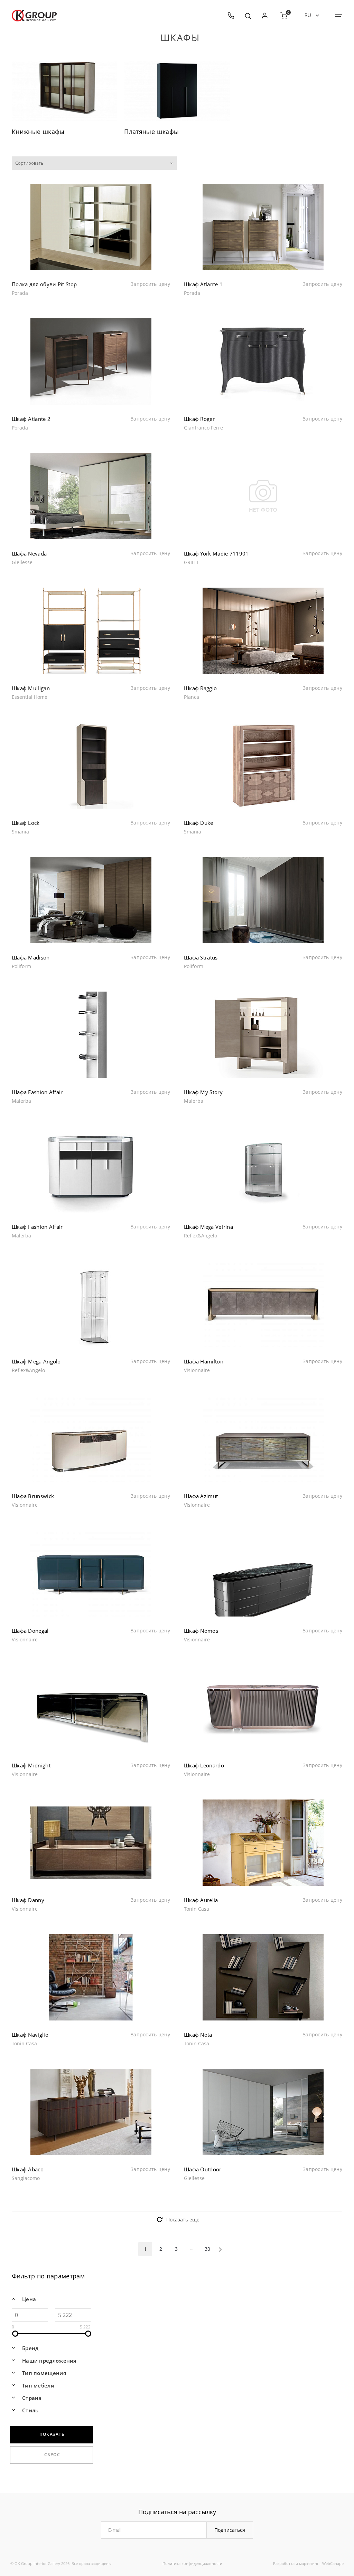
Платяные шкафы (151, 132)
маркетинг (309, 2563)
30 (207, 2249)
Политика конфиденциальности (192, 2563)
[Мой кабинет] (265, 16)
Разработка (284, 2563)
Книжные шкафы (38, 132)
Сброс (52, 2455)
